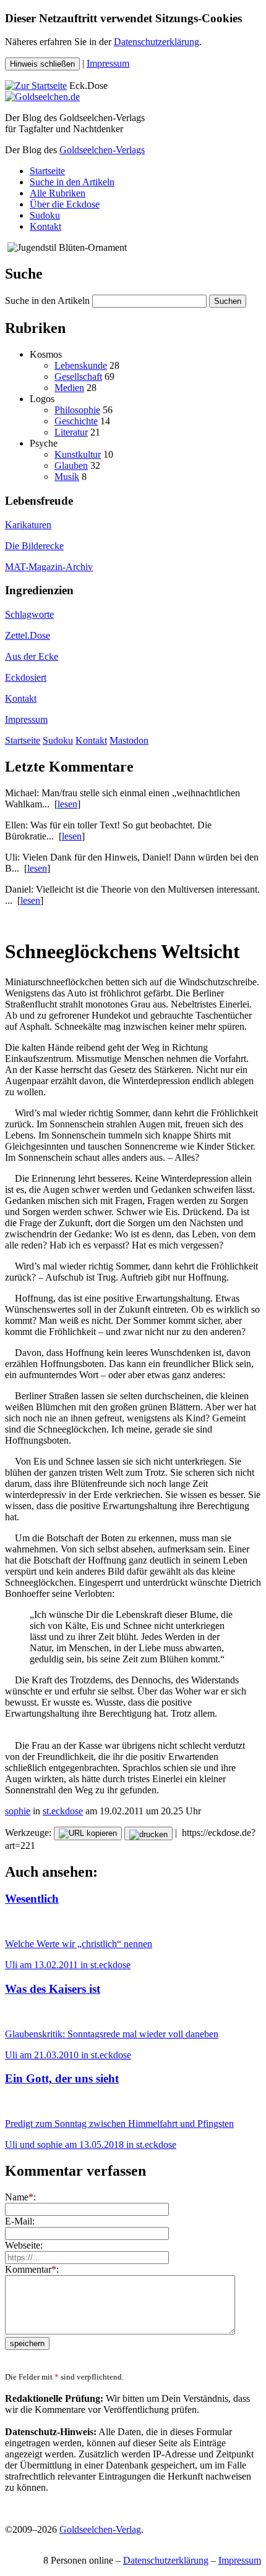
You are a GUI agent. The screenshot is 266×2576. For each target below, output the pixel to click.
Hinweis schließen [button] (42, 64)
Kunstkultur (78, 454)
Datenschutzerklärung (157, 42)
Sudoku (45, 215)
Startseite (47, 171)
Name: (20, 2197)
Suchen (228, 301)
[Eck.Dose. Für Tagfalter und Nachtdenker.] (36, 86)
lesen (67, 804)
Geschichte (76, 421)
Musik (67, 477)
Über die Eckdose (65, 204)
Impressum (108, 63)
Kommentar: (32, 2269)
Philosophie (77, 410)
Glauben (71, 465)
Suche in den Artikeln (72, 182)
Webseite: (24, 2245)
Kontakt (45, 226)
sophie (18, 1811)
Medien (69, 388)
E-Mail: (20, 2221)
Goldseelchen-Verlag (100, 2529)
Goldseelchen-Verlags (102, 150)
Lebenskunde (81, 365)
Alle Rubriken (58, 193)
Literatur (71, 432)
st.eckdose (63, 1811)
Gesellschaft (78, 377)
